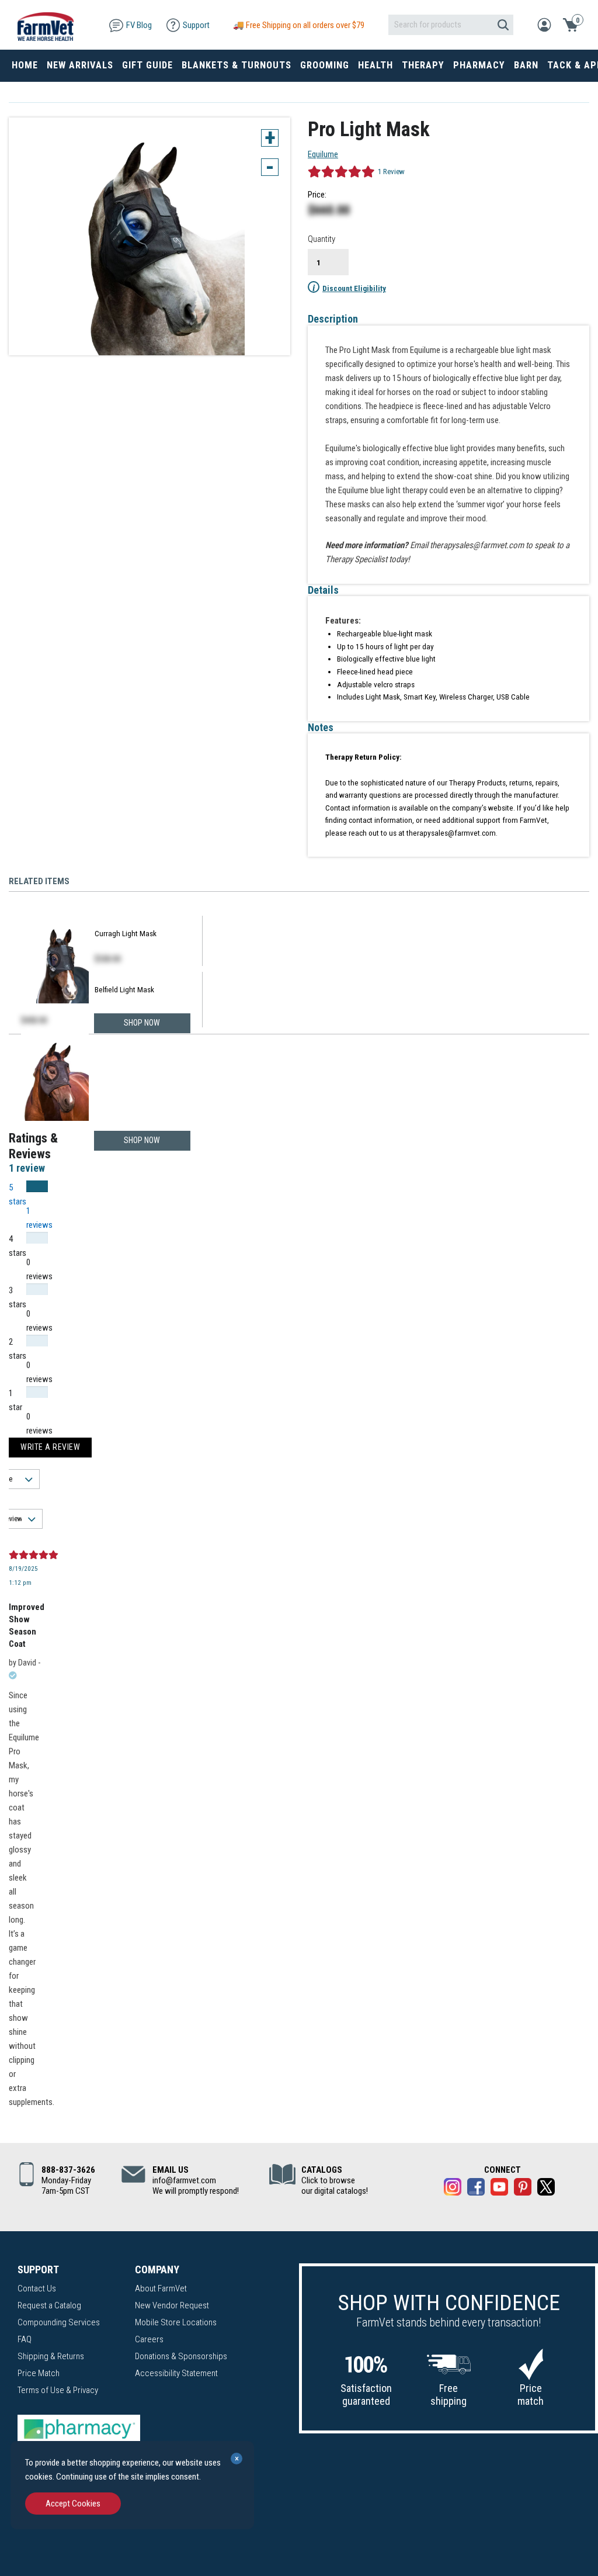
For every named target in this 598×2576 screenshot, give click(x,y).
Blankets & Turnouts (237, 65)
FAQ (25, 2339)
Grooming (325, 65)
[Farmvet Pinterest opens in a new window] (523, 2189)
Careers (149, 2339)
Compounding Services (59, 2322)
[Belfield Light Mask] (55, 1079)
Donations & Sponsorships (181, 2356)
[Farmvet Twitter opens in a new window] (546, 2189)
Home (25, 65)
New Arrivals (80, 65)
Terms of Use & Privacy (58, 2390)
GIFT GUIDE (147, 65)
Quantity (321, 239)
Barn (526, 65)
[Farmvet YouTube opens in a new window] (499, 2189)
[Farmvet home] (46, 25)
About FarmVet (161, 2288)
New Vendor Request (172, 2305)
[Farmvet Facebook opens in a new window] (476, 2189)
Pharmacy (479, 65)
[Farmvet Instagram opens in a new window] (453, 2189)
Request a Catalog (49, 2305)
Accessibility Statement (176, 2373)
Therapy (423, 65)
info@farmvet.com (184, 2180)
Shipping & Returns (51, 2356)
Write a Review (50, 1447)
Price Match (39, 2373)
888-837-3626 (68, 2170)
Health (376, 65)
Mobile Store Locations (176, 2322)
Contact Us (37, 2288)
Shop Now (142, 1140)
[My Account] (544, 24)
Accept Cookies (73, 2504)
